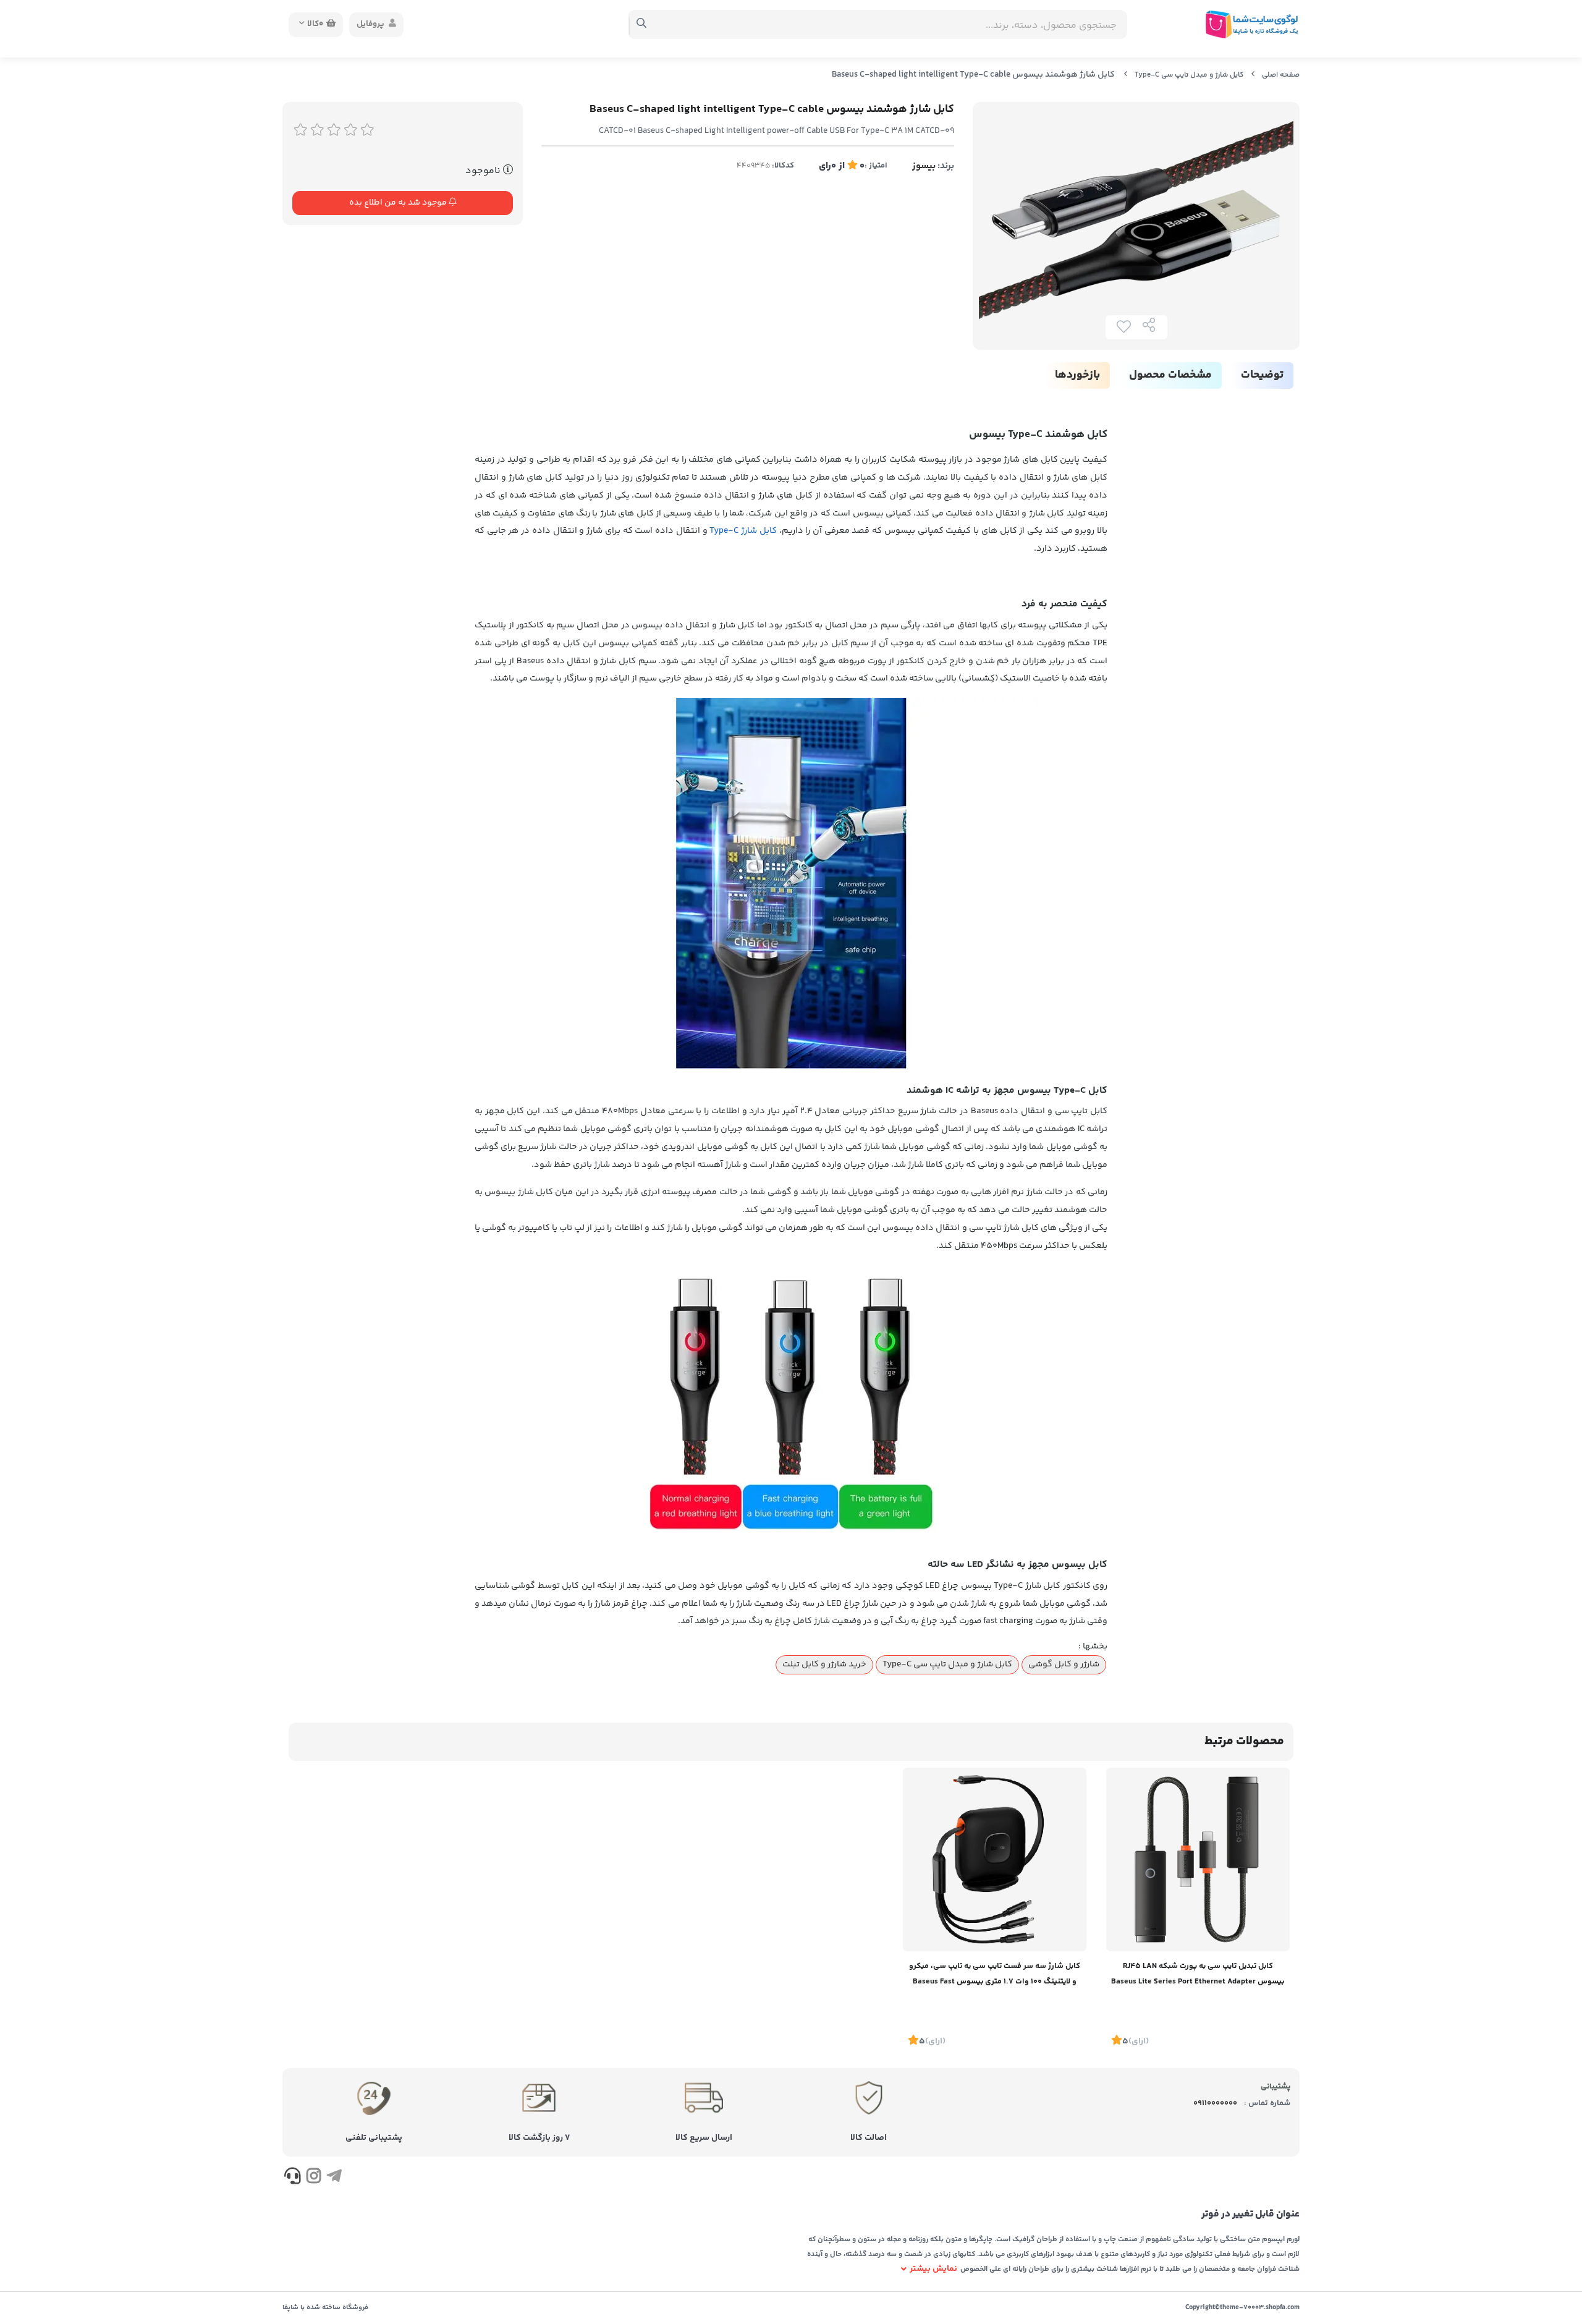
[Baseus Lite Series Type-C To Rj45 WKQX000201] (1198, 1860)
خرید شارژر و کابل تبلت (824, 1665)
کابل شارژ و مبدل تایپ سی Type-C (1189, 75)
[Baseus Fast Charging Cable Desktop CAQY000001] (995, 1860)
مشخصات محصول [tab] (1170, 375)
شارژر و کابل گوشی (1064, 1665)
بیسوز (924, 166)
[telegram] (334, 2178)
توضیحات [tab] (1262, 375)
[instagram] (313, 2178)
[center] (642, 25)
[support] (293, 2178)
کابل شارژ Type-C (743, 531)
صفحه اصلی (1281, 75)
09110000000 (1215, 2103)
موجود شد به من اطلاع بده (399, 203)
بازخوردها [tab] (1077, 375)
